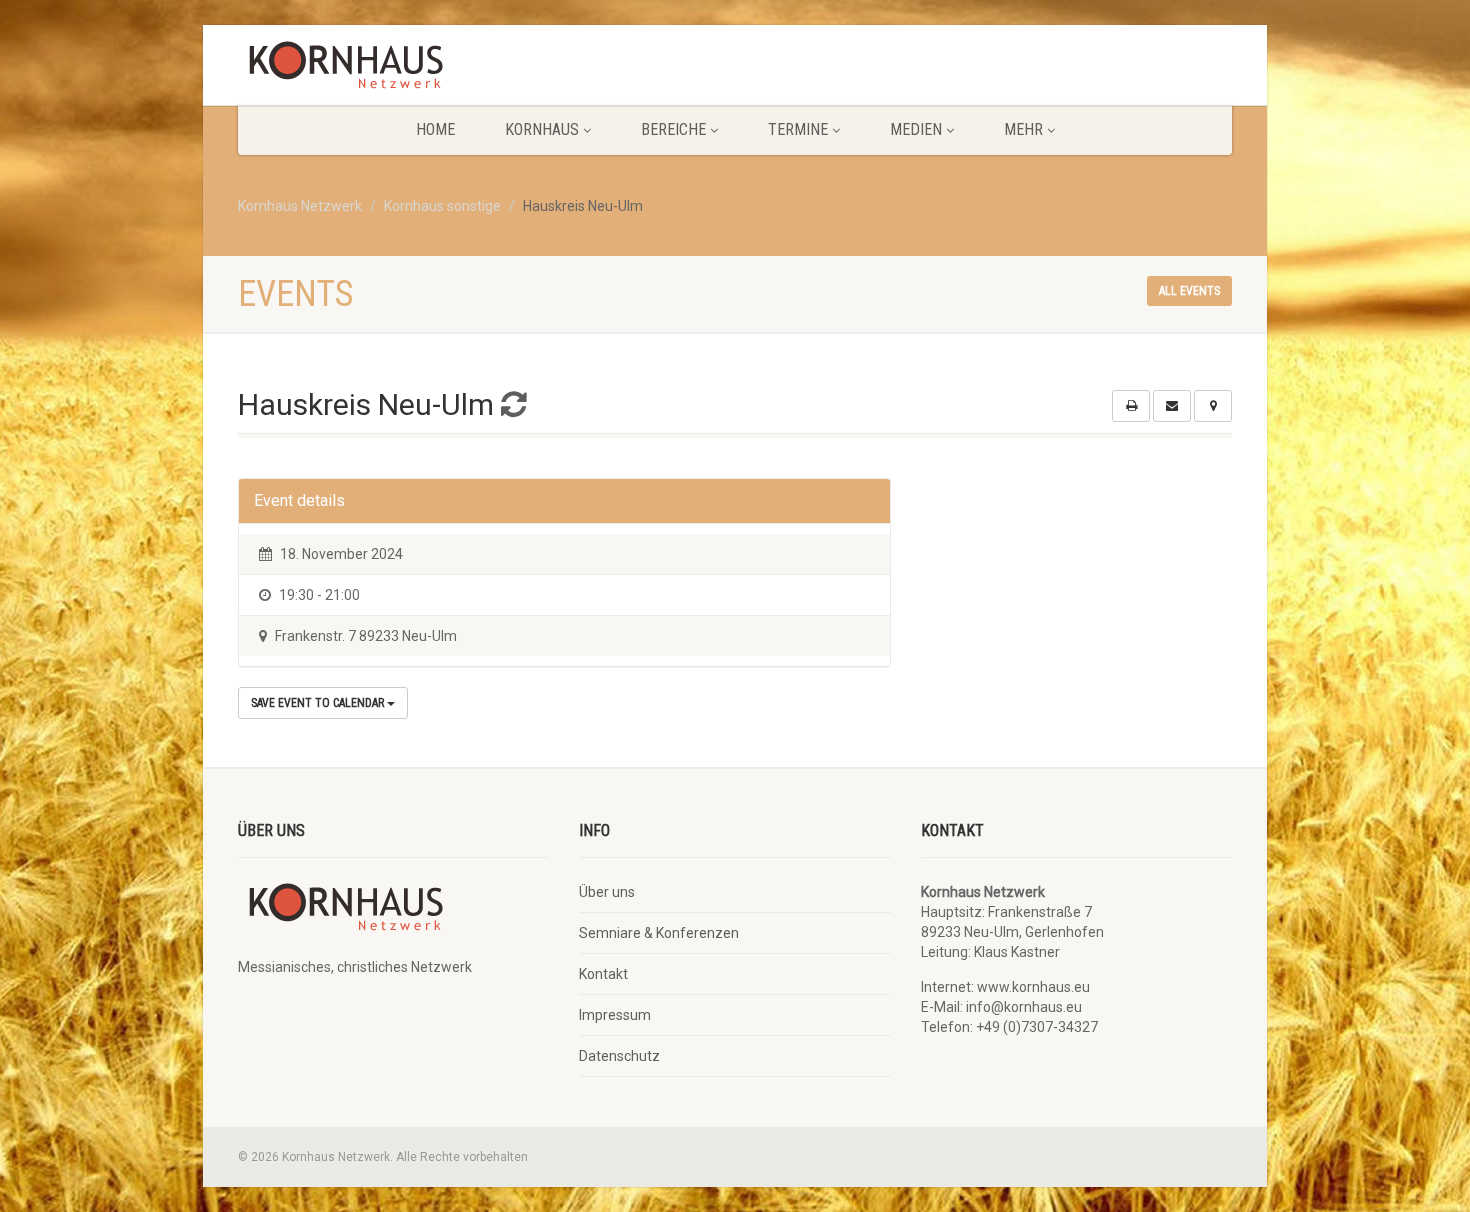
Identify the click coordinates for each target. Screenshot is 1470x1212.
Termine (798, 129)
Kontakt (603, 974)
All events (1189, 291)
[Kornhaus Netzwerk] (393, 70)
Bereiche (673, 129)
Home (435, 129)
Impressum (615, 1015)
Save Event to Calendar (319, 703)
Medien (916, 129)
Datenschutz (619, 1056)
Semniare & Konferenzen (659, 933)
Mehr (1023, 129)
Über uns (607, 892)
